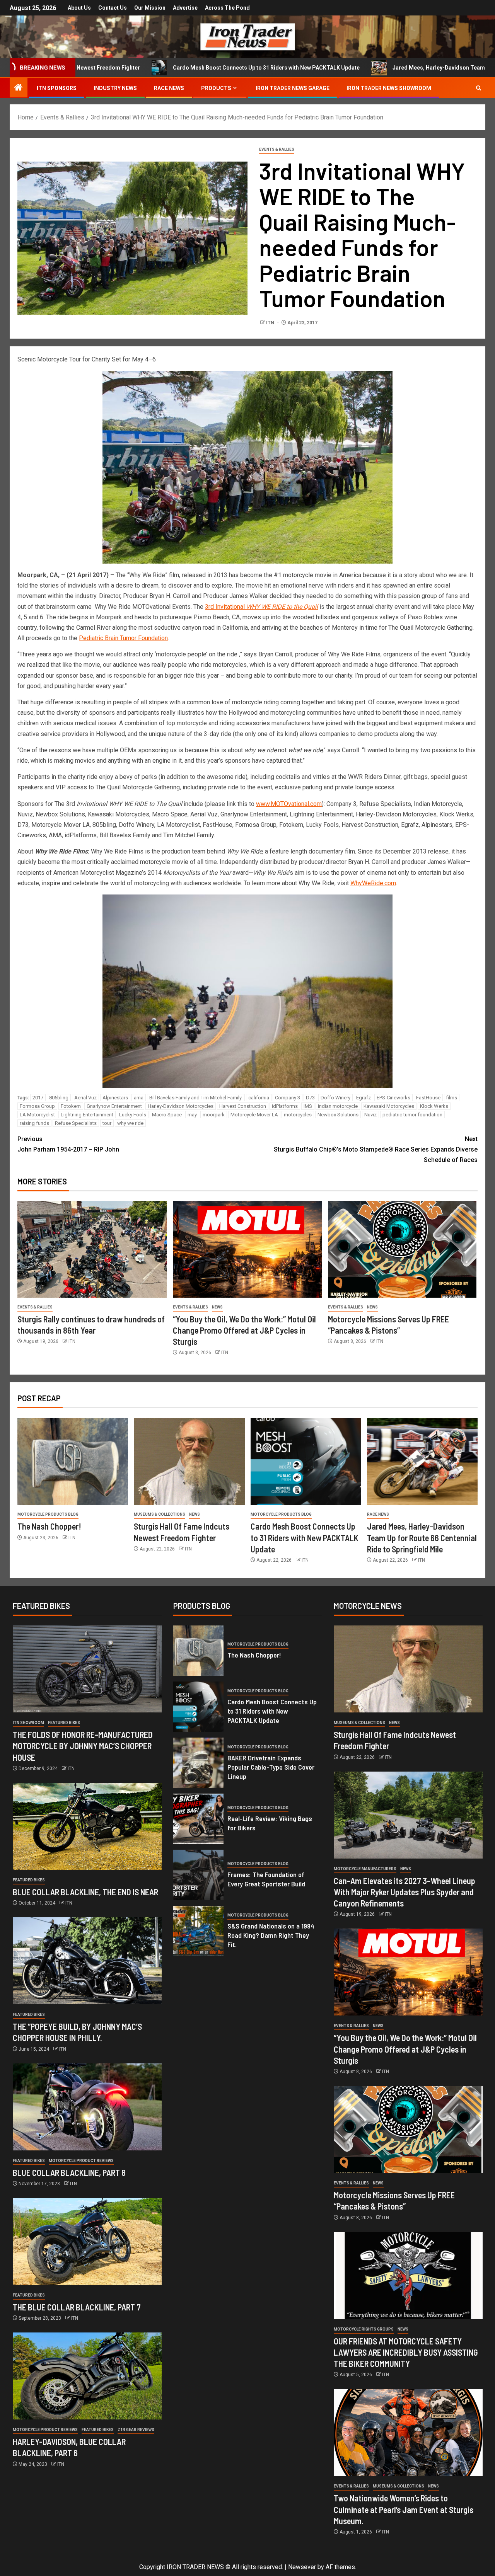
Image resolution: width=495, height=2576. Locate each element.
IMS (308, 1106)
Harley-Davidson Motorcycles (181, 1106)
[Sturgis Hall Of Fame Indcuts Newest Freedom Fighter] (189, 1461)
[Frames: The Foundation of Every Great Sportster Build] (198, 1875)
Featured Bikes (64, 1723)
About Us (79, 8)
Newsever (302, 2567)
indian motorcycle (338, 1106)
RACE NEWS (169, 88)
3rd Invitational (261, 607)
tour (107, 1123)
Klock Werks (434, 1106)
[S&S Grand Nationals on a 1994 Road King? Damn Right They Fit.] (198, 1931)
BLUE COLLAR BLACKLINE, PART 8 (69, 2172)
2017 (38, 1098)
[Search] (479, 88)
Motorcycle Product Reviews (81, 2161)
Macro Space (167, 1115)
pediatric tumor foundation (412, 1115)
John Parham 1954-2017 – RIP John (68, 1144)
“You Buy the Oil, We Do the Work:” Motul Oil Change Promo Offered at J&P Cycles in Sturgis (244, 1330)
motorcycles (298, 1115)
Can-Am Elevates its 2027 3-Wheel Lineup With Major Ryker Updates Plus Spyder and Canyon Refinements (405, 1892)
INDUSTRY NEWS (115, 88)
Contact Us (113, 8)
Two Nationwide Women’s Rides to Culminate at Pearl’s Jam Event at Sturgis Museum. (404, 2509)
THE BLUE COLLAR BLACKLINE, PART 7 (77, 2307)
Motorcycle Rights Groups (364, 2329)
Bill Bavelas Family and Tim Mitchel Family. (196, 1098)
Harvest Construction (243, 1106)
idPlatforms (285, 1106)
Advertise (185, 8)
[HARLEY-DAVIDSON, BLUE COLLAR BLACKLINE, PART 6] (87, 2376)
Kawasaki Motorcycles (389, 1106)
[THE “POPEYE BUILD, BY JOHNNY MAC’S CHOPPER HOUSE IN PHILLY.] (87, 1961)
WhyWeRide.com (373, 883)
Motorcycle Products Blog (48, 1514)
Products (216, 88)
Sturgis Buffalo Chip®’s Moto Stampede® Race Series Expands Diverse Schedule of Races (376, 1149)
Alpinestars (115, 1098)
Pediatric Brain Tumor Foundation (123, 638)
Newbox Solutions (338, 1115)
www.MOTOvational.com (289, 804)
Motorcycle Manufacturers (365, 1869)
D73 (310, 1098)
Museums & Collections (160, 1514)
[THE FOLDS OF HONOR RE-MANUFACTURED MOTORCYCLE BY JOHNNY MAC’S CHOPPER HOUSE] (87, 1669)
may (192, 1115)
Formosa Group (37, 1106)
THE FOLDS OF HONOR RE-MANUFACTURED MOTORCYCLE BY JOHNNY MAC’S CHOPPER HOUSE (83, 1746)
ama (139, 1098)
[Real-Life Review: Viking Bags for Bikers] (198, 1819)
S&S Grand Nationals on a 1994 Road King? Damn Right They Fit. (271, 1935)
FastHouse (428, 1098)
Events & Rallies (277, 149)
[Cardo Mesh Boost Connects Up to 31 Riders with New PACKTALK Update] (306, 1461)
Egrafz (364, 1098)
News (217, 1307)
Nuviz (370, 1115)
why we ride (130, 1123)
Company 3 (288, 1098)
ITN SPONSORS (57, 88)
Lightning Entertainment (87, 1115)
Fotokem (71, 1106)
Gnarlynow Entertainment (114, 1106)
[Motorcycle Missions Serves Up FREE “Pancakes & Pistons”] (403, 1249)
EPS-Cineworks (393, 1098)
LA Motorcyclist (37, 1115)
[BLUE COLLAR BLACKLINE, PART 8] (87, 2107)
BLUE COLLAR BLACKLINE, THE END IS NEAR (85, 1892)
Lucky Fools (133, 1115)
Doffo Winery (335, 1098)
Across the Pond (227, 8)
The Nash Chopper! (49, 1526)
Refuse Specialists (76, 1123)
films (452, 1098)
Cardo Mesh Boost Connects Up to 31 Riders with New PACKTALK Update (156, 68)
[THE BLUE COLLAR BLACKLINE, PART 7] (87, 2241)
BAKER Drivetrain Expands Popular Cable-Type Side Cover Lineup (271, 1767)
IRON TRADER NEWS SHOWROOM (389, 88)
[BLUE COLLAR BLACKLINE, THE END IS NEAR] (87, 1826)
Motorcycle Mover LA (254, 1115)
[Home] (19, 88)
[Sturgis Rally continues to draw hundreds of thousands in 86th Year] (92, 1249)
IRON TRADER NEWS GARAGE (293, 88)
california (259, 1098)
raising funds (34, 1123)
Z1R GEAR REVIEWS (136, 2430)
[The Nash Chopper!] (73, 1461)
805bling (59, 1098)
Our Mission (150, 8)
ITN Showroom (28, 1723)
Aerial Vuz (85, 1098)
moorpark (214, 1115)
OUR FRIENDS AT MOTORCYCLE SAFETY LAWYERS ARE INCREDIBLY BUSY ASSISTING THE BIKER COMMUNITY (406, 2352)
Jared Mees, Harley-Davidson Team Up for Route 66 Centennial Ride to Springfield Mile (422, 1538)
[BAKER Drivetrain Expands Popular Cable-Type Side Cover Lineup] (198, 1763)
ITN (271, 323)
